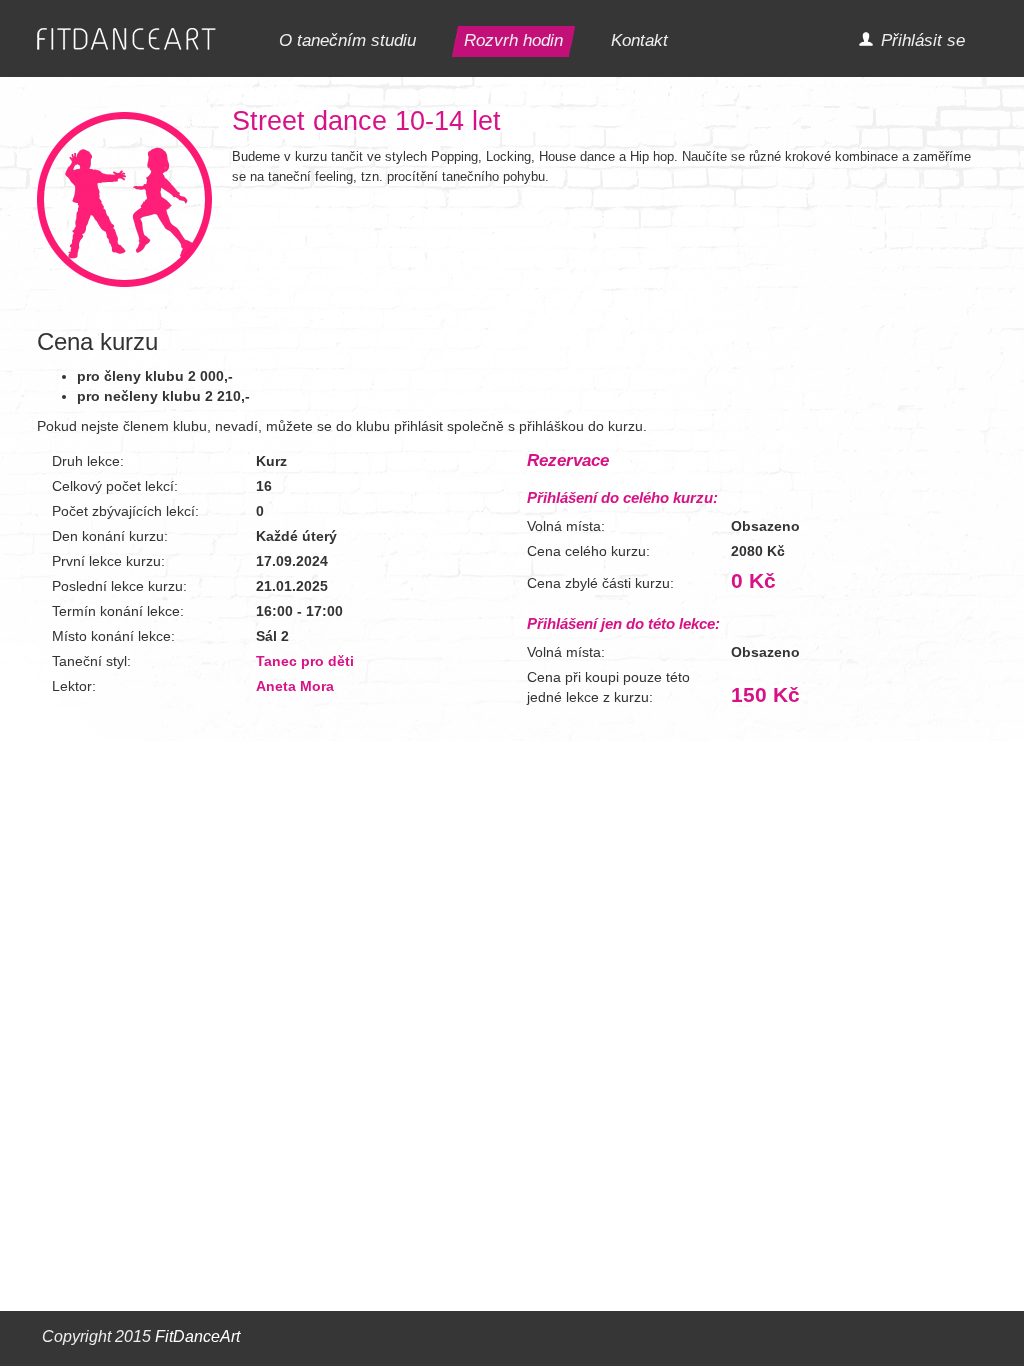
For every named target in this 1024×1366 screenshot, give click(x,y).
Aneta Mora (295, 686)
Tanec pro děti (305, 661)
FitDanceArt (197, 1336)
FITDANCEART (126, 39)
